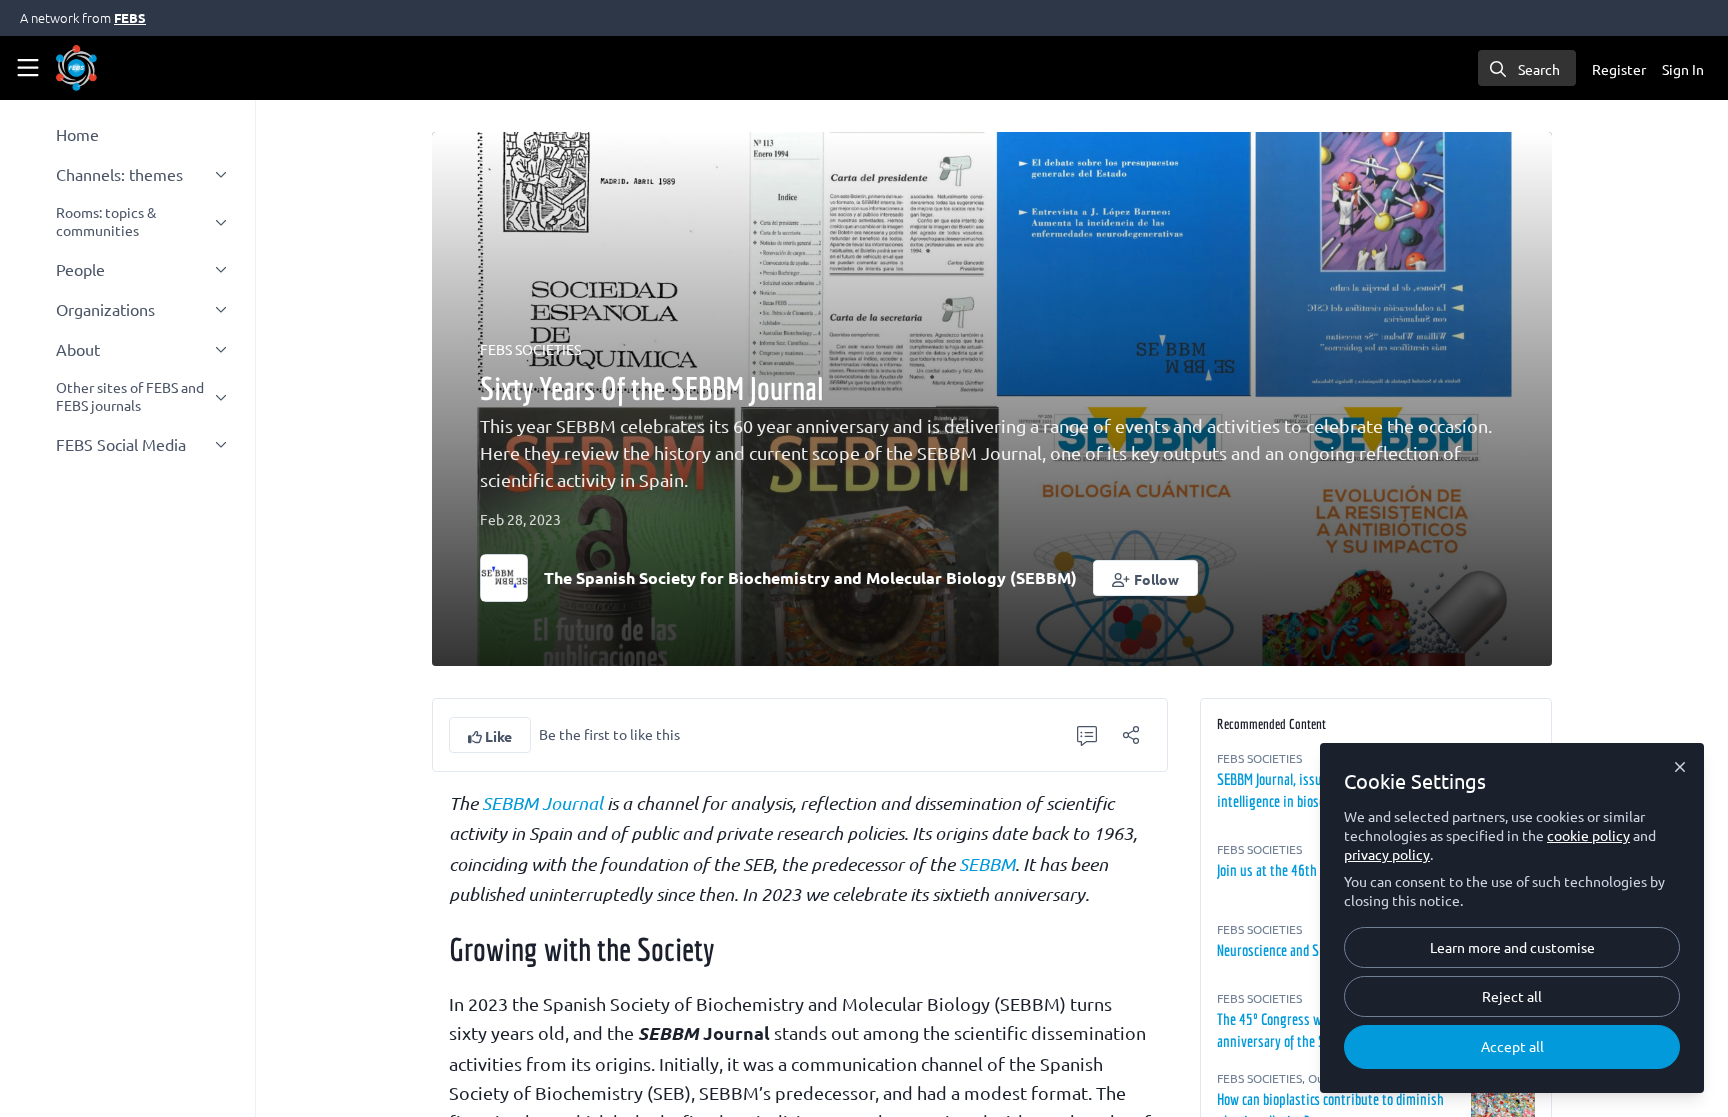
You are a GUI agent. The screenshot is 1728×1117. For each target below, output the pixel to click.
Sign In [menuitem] (1683, 69)
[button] (1145, 578)
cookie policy (1588, 835)
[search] (1527, 68)
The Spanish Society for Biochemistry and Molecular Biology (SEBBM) (810, 577)
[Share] (1131, 735)
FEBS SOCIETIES (530, 349)
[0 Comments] (1087, 735)
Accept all (1512, 1046)
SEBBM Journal (542, 803)
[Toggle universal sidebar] (28, 68)
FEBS (130, 17)
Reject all (1512, 996)
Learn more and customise (1512, 947)
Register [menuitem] (1619, 69)
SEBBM (987, 864)
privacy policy (1387, 854)
